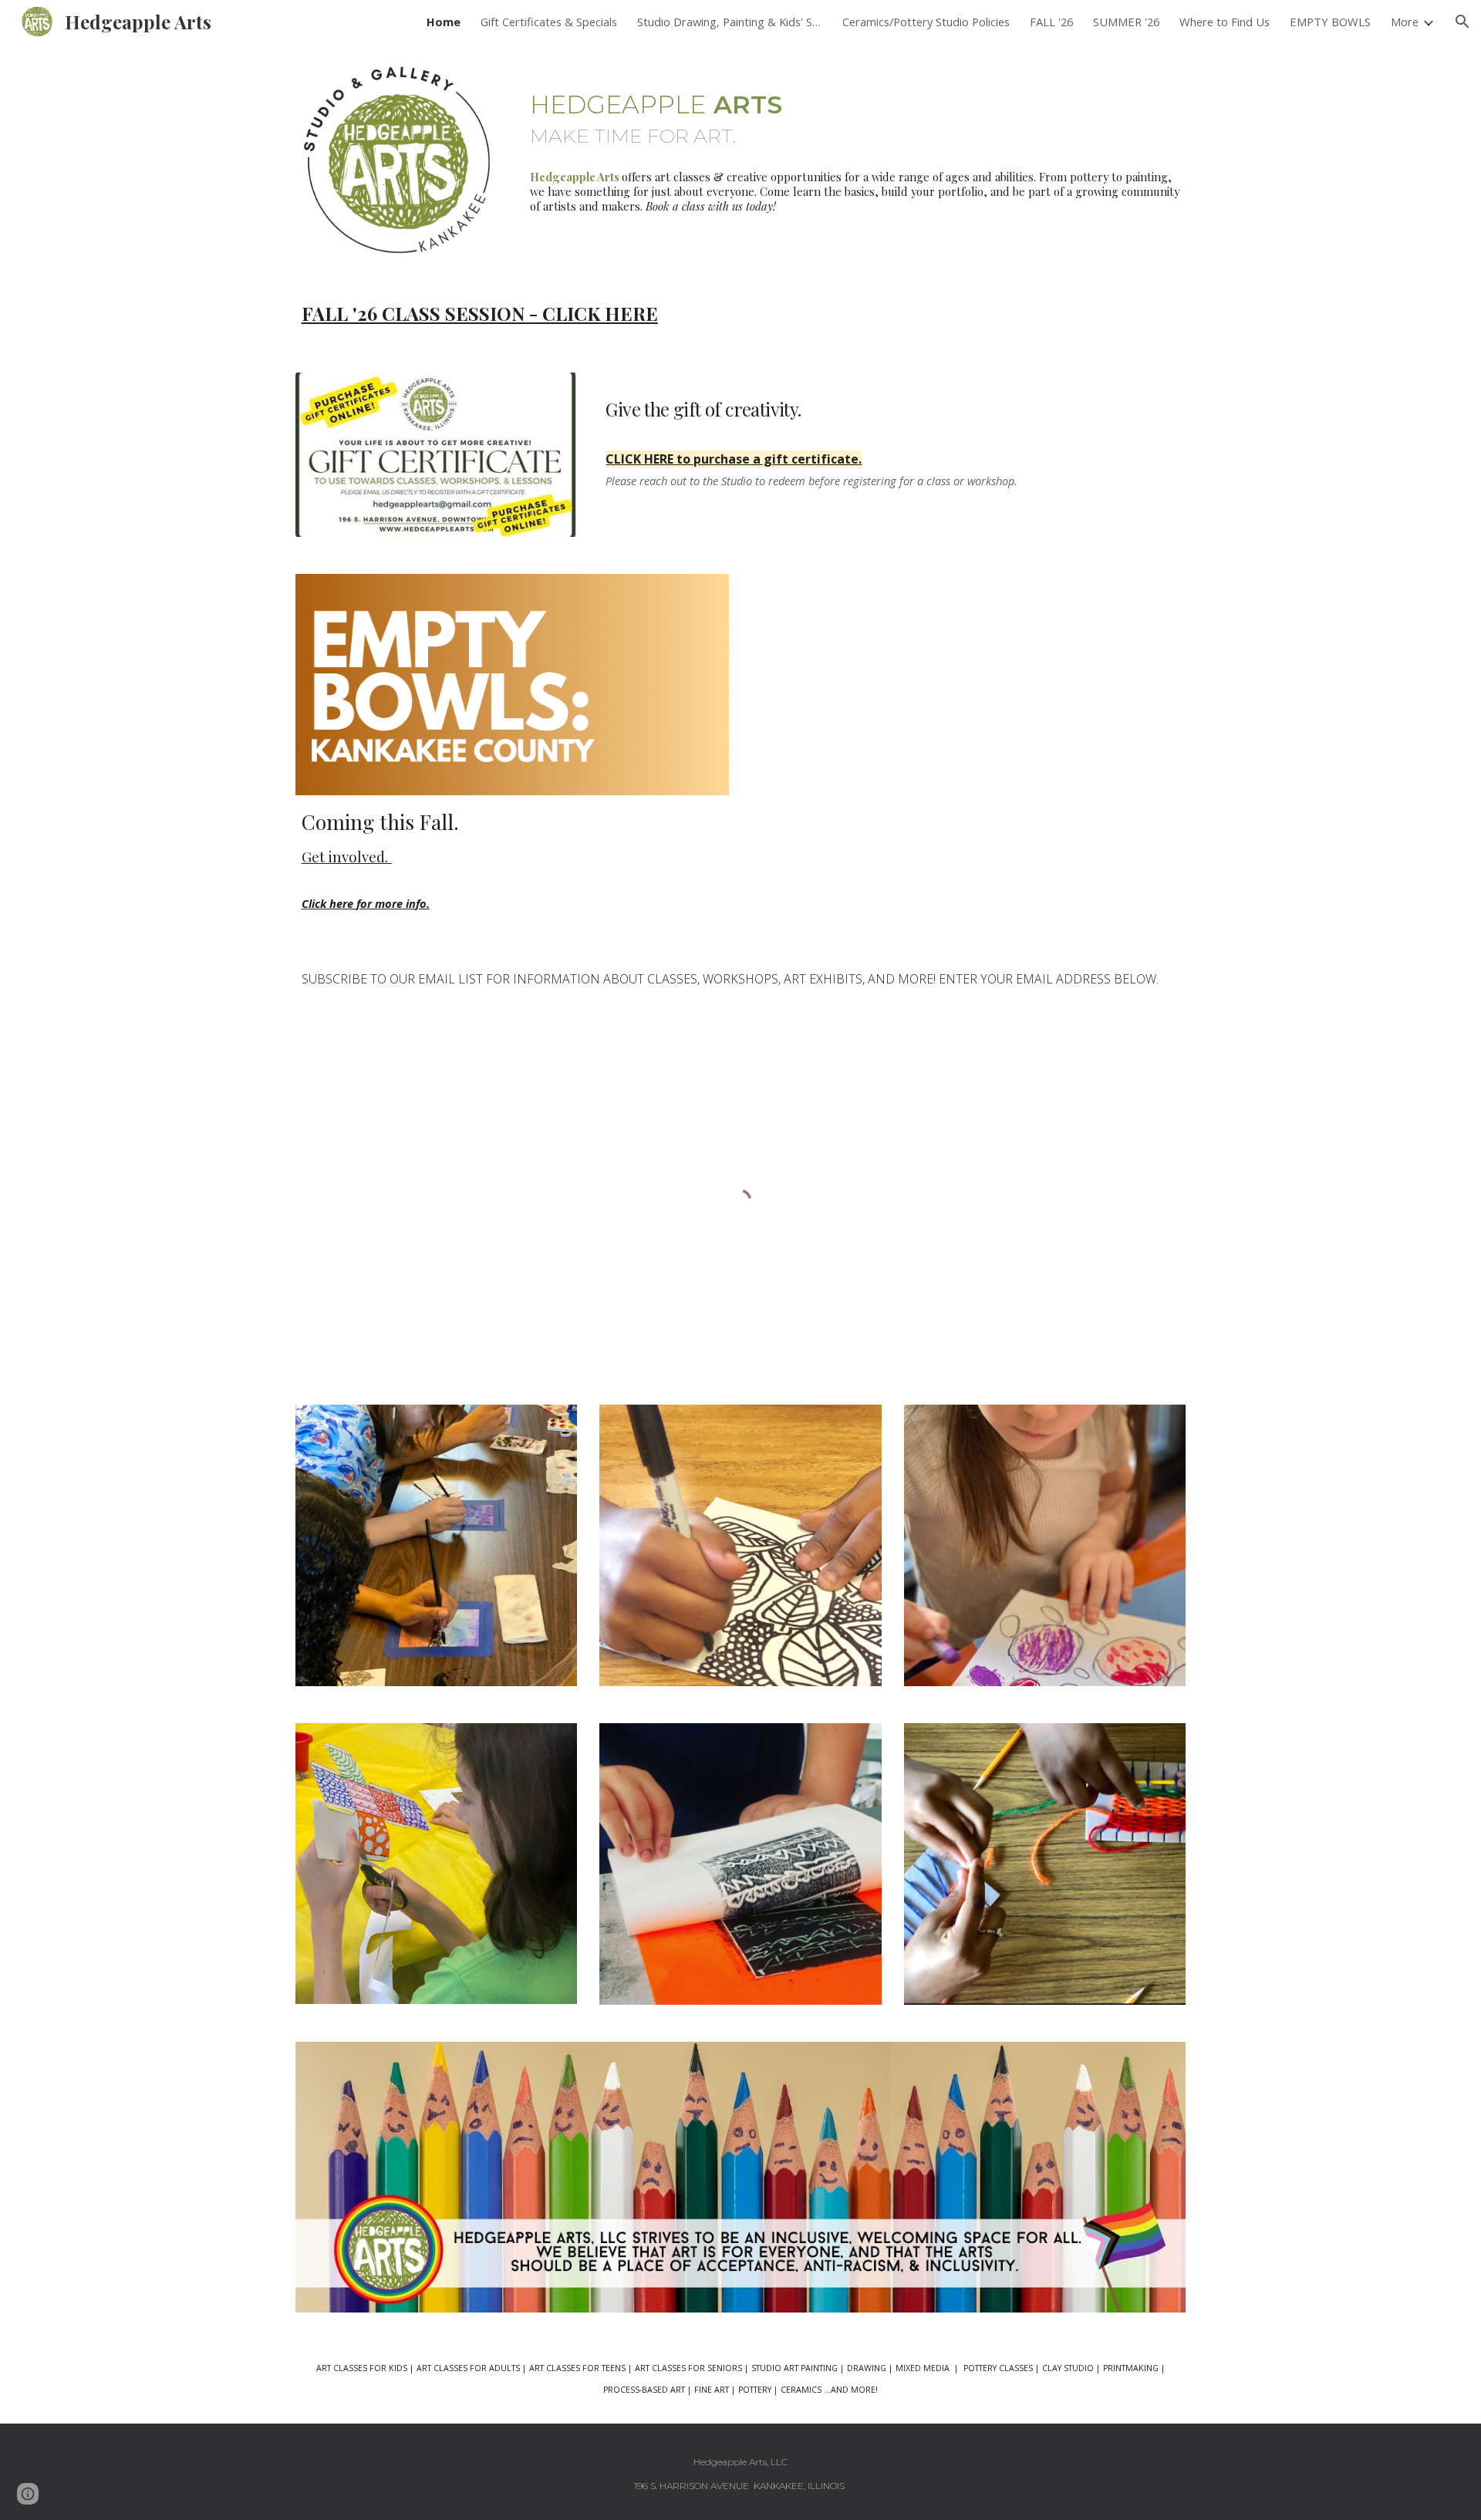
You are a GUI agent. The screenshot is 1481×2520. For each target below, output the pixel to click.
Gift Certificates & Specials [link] (549, 22)
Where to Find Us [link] (1225, 22)
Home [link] (444, 22)
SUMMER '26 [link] (1126, 22)
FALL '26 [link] (1051, 22)
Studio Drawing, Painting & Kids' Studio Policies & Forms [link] (730, 22)
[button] (1462, 22)
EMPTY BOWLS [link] (1330, 22)
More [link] (1405, 22)
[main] (855, 110)
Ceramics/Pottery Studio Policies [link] (926, 22)
